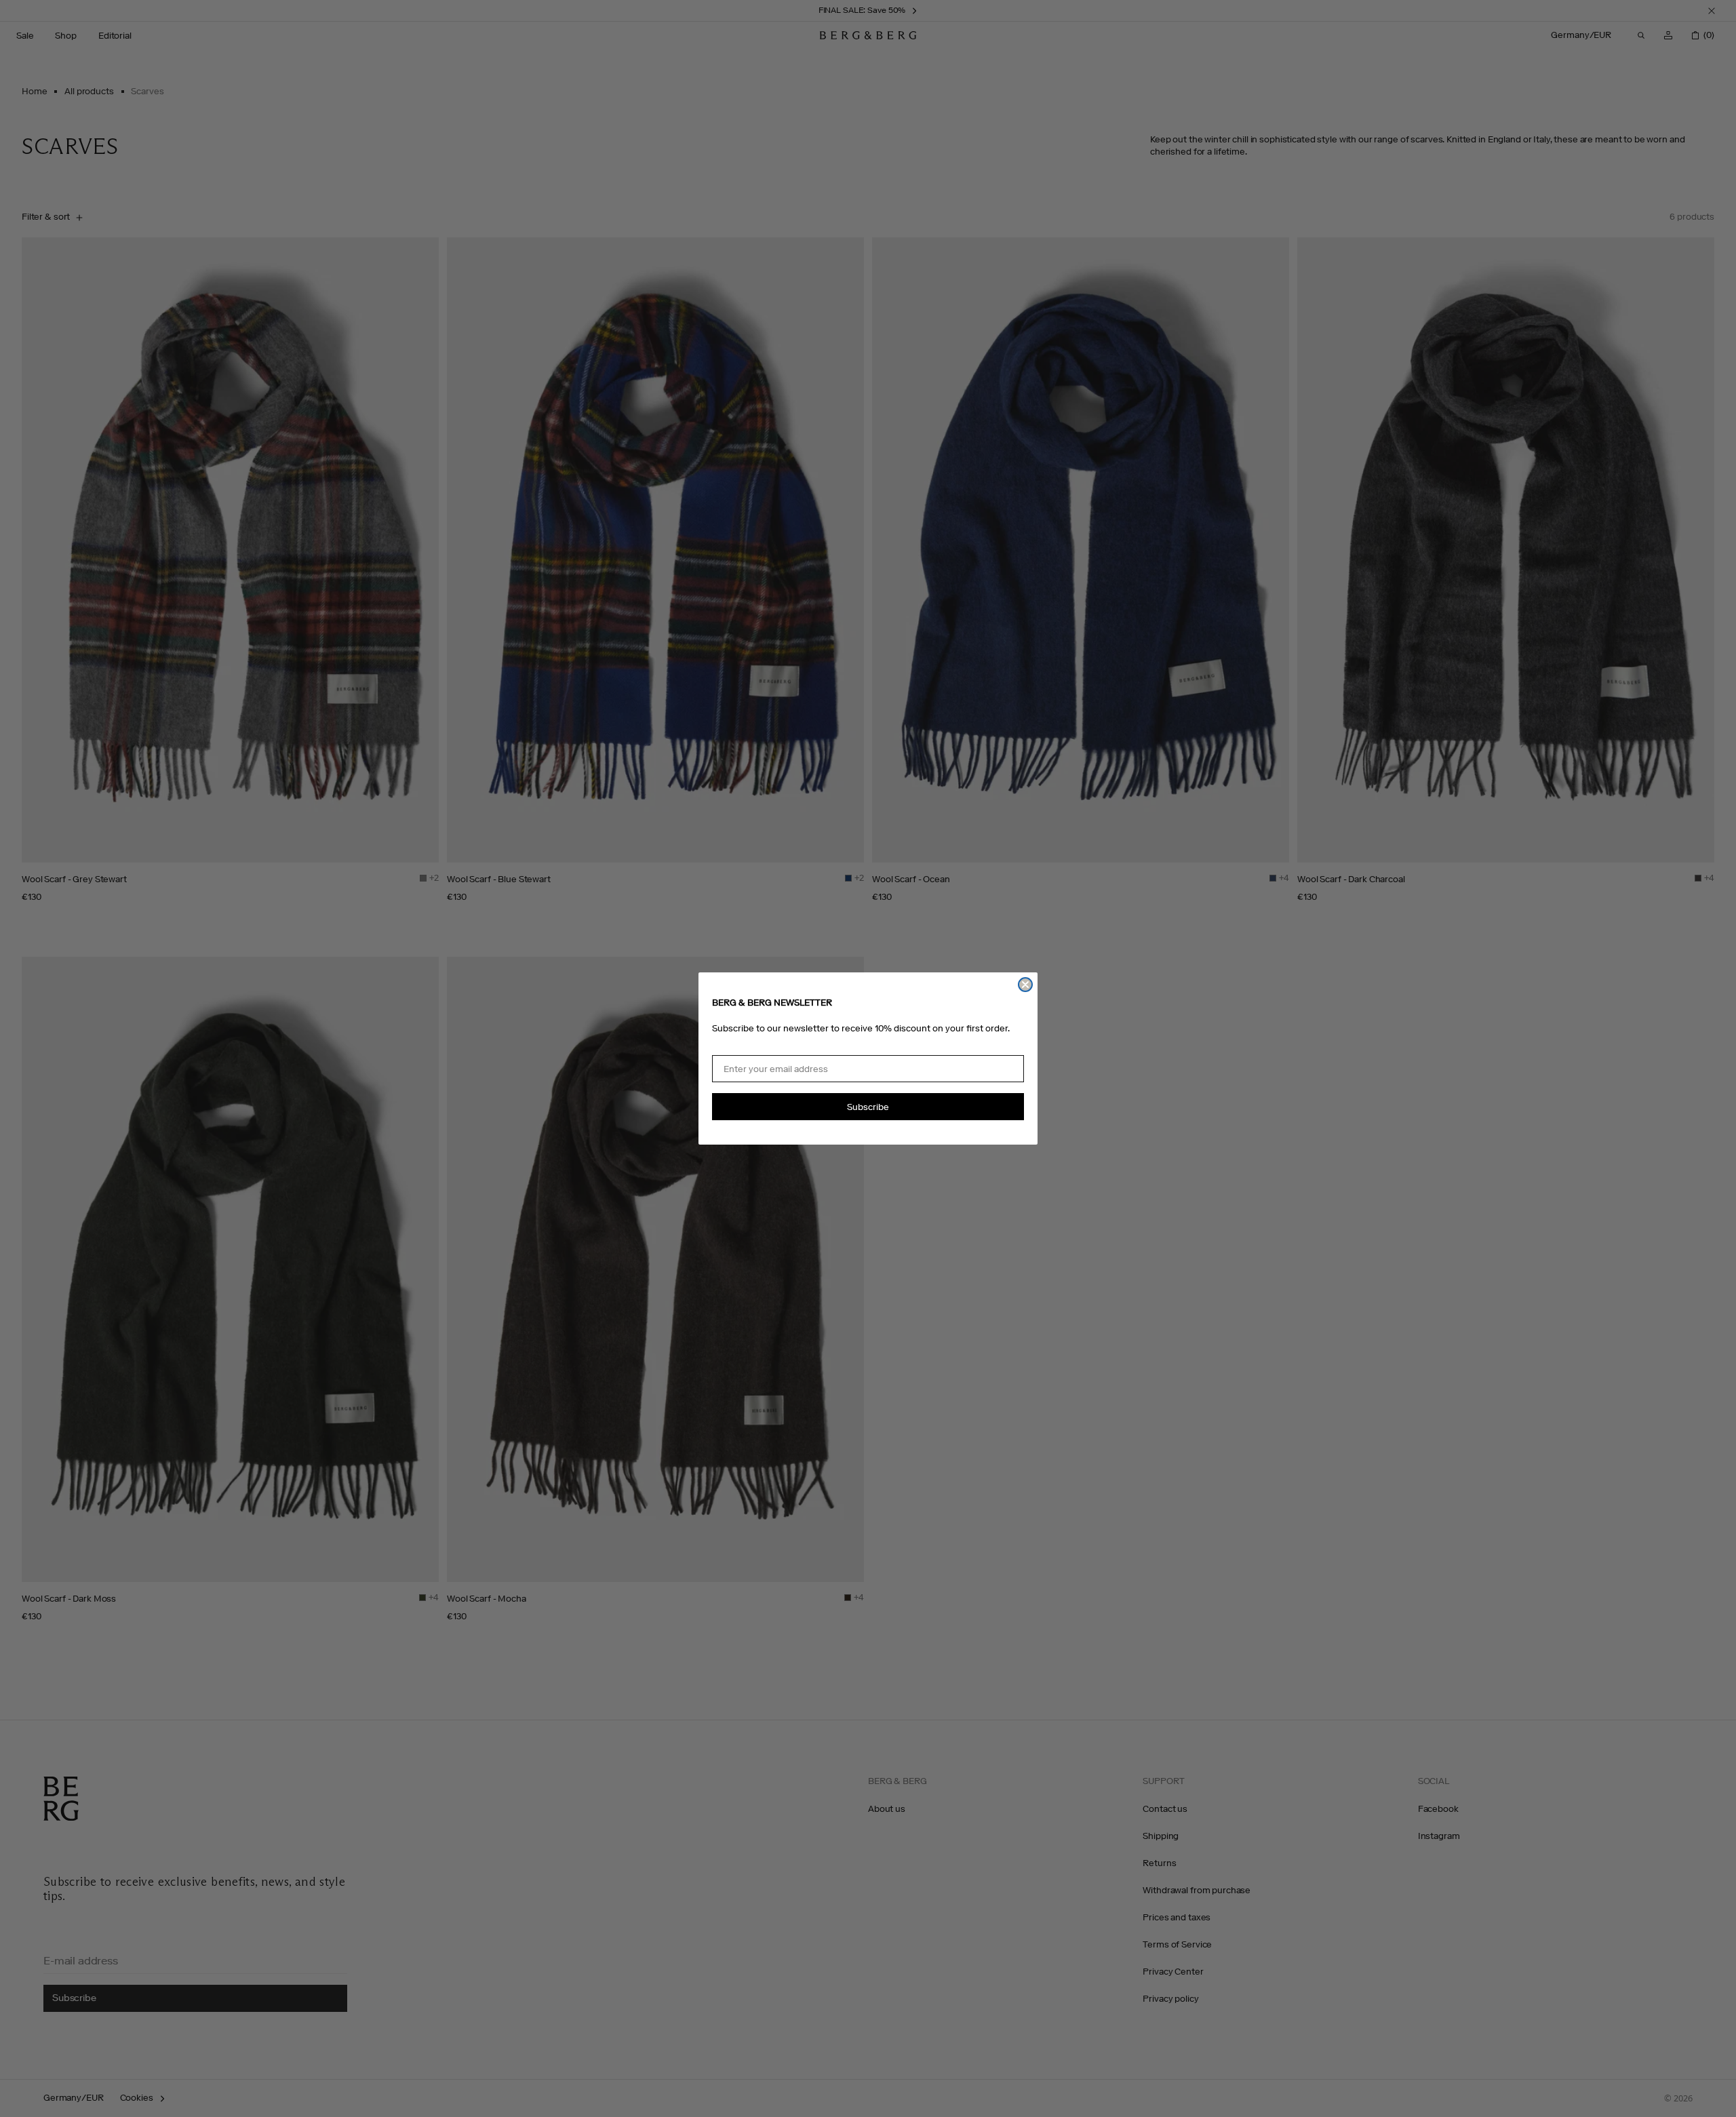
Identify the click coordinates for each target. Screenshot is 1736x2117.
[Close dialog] (1025, 985)
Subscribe (868, 1107)
